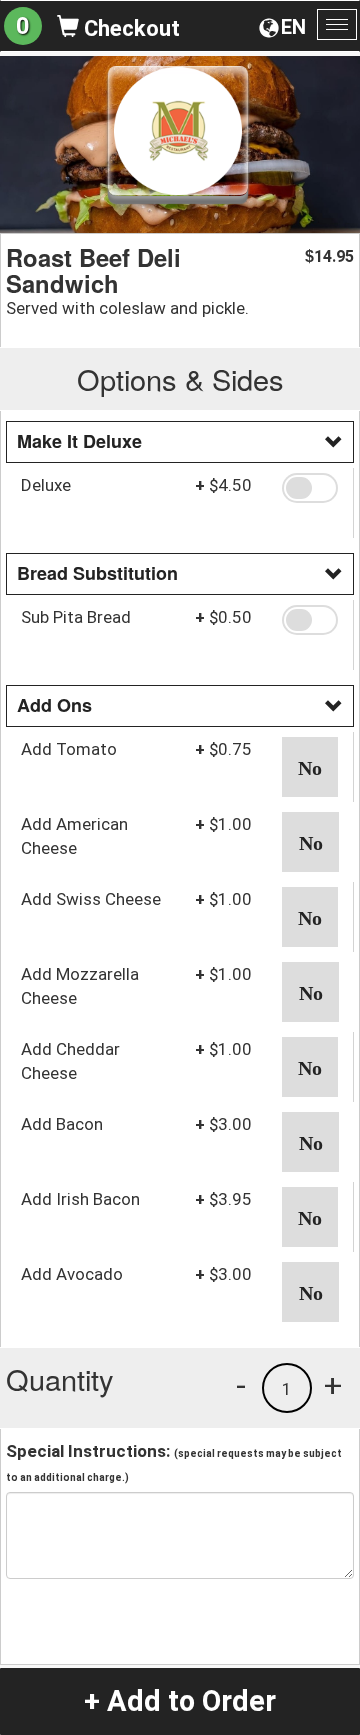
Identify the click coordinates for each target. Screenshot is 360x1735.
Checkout (129, 28)
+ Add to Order (180, 1701)
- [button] (241, 1385)
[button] (310, 488)
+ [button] (333, 1385)
